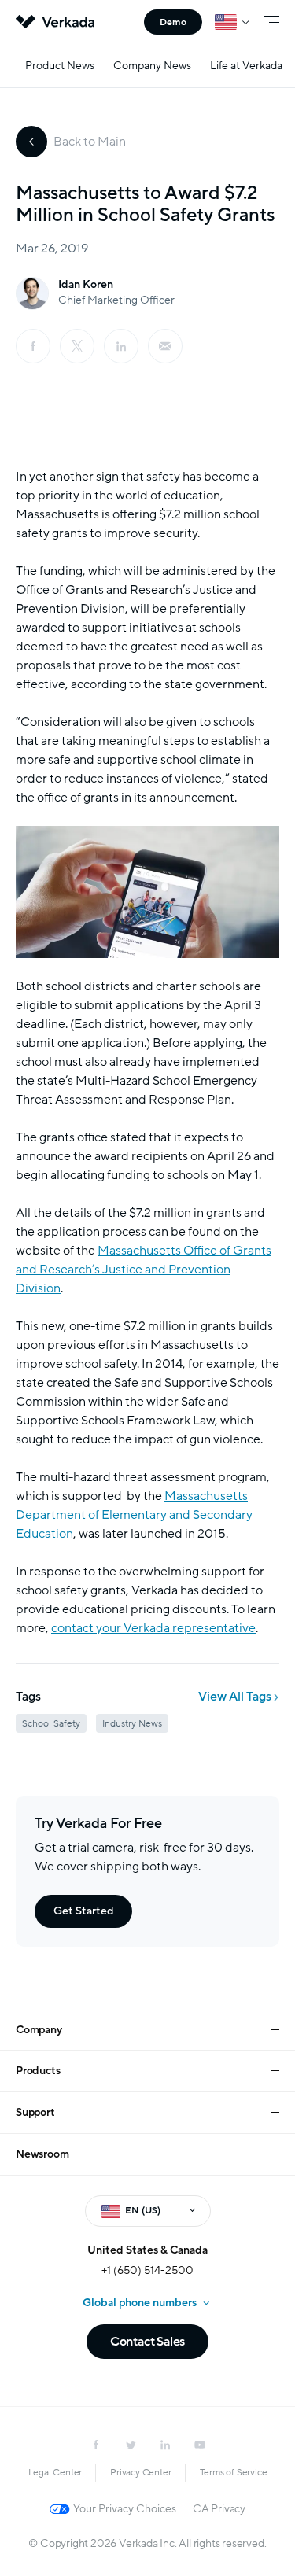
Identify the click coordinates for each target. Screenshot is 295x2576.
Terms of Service (234, 2472)
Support (35, 2112)
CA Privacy (219, 2509)
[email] (165, 346)
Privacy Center (140, 2472)
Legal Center (55, 2472)
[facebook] (33, 346)
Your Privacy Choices (125, 2509)
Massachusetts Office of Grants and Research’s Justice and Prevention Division (144, 1270)
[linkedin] (121, 346)
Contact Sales (147, 2342)
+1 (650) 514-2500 (147, 2270)
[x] (77, 346)
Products (38, 2071)
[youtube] (200, 2445)
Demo (173, 22)
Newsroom (42, 2154)
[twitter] (131, 2445)
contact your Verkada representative (153, 1628)
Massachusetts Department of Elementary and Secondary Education (134, 1515)
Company (39, 2030)
